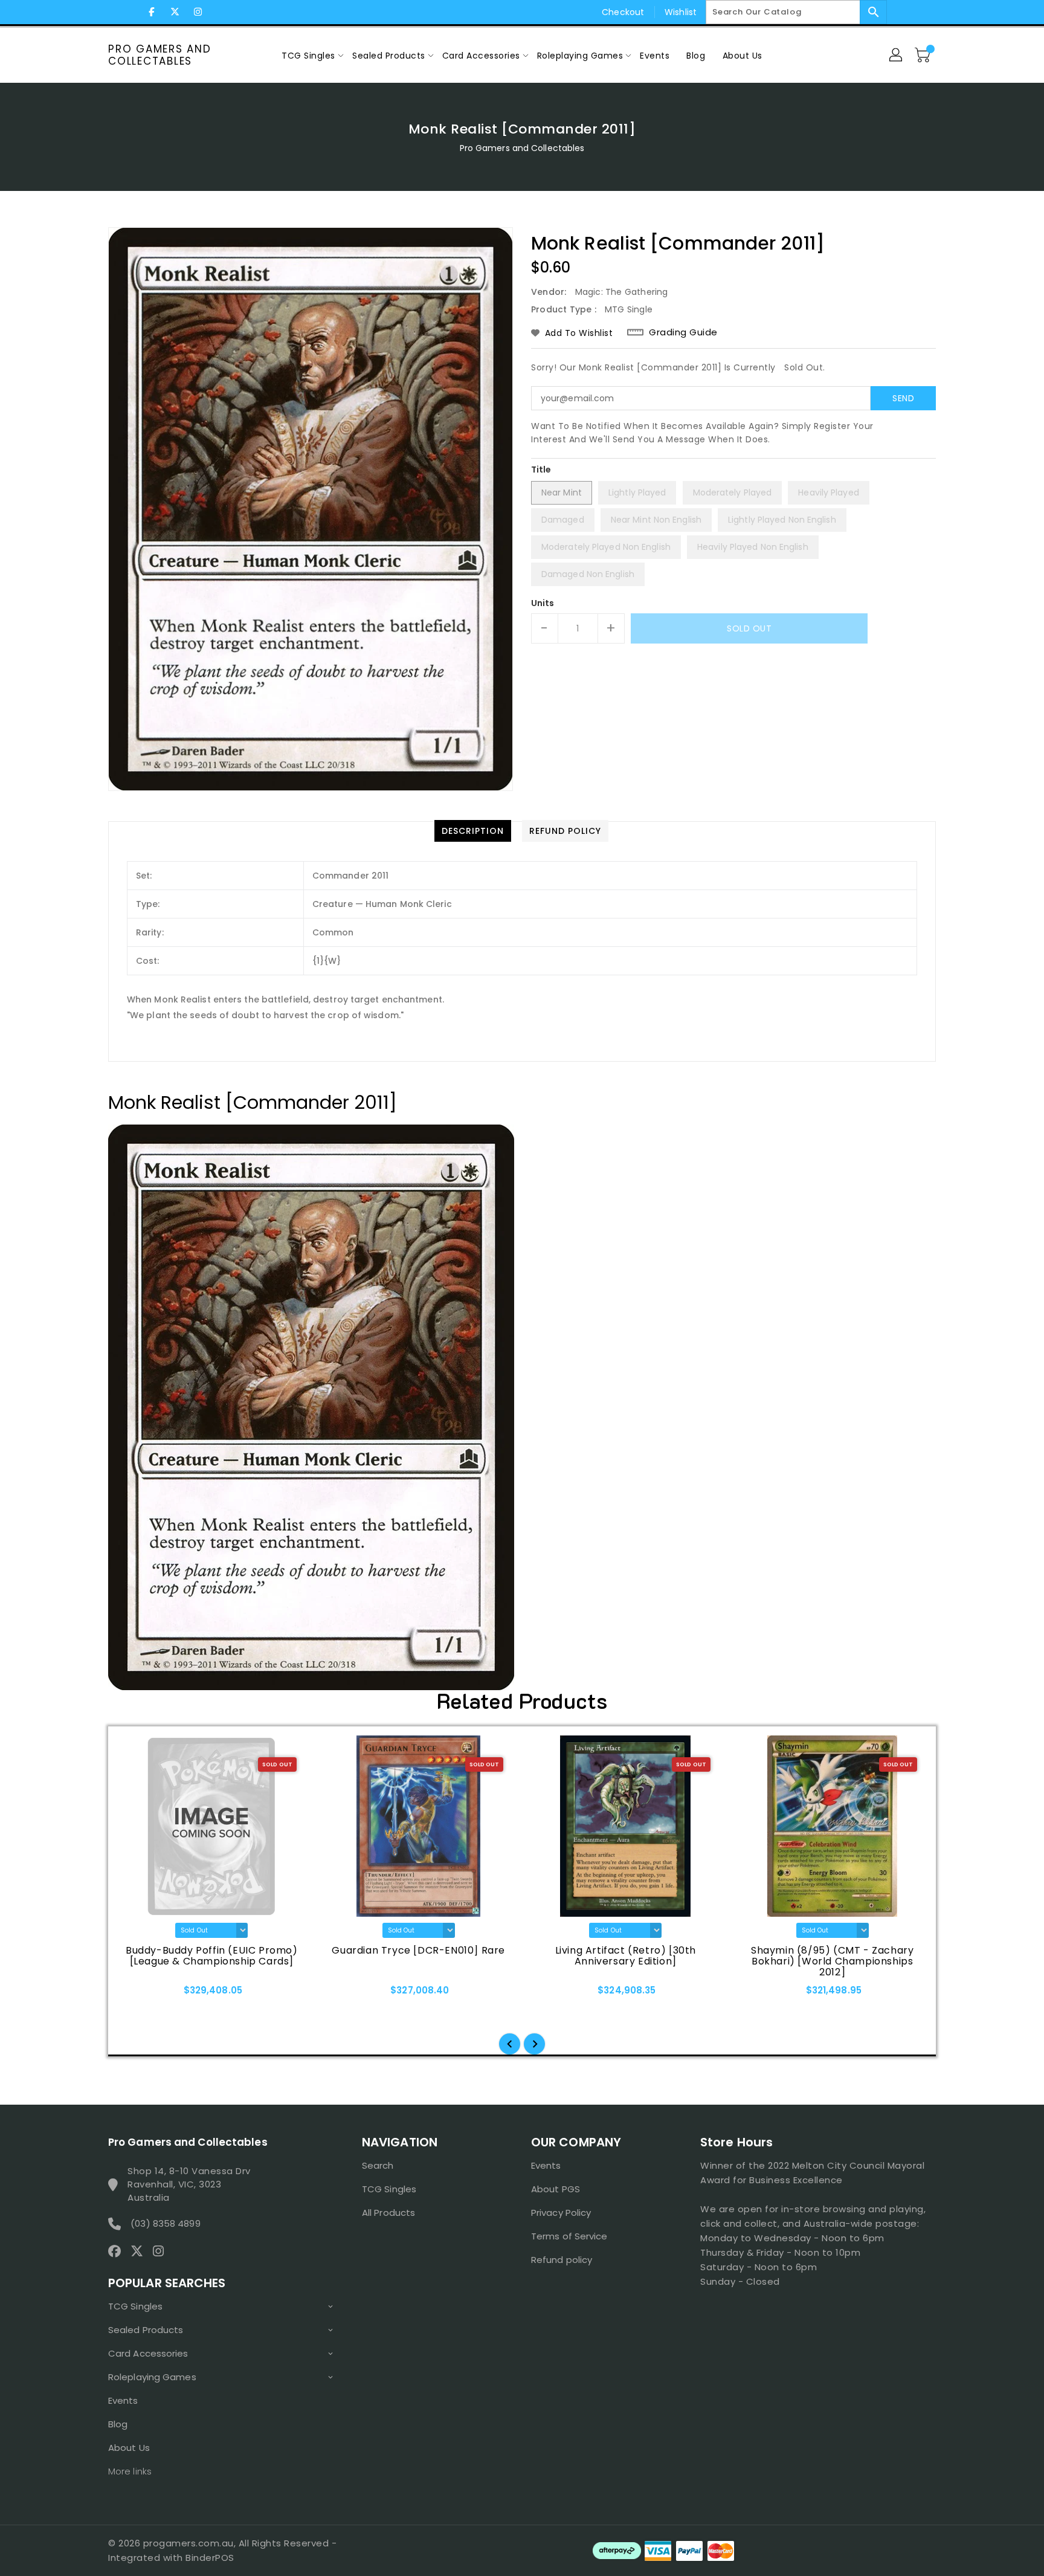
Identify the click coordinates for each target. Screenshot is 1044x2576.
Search (378, 2165)
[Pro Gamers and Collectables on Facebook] (152, 12)
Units (543, 603)
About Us (129, 2448)
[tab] (473, 831)
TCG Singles (135, 2306)
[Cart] (924, 56)
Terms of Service (569, 2236)
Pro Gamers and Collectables (160, 55)
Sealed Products (146, 2330)
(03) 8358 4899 (165, 2223)
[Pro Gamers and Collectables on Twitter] (175, 12)
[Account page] (897, 56)
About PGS (556, 2189)
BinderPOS (210, 2558)
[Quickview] (143, 1994)
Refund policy (562, 2260)
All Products (388, 2213)
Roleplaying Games (152, 2377)
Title (541, 470)
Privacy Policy (561, 2213)
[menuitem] (308, 55)
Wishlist (681, 12)
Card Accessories (148, 2353)
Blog (118, 2424)
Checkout (623, 12)
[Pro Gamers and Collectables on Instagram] (198, 12)
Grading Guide (683, 332)
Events (123, 2400)
